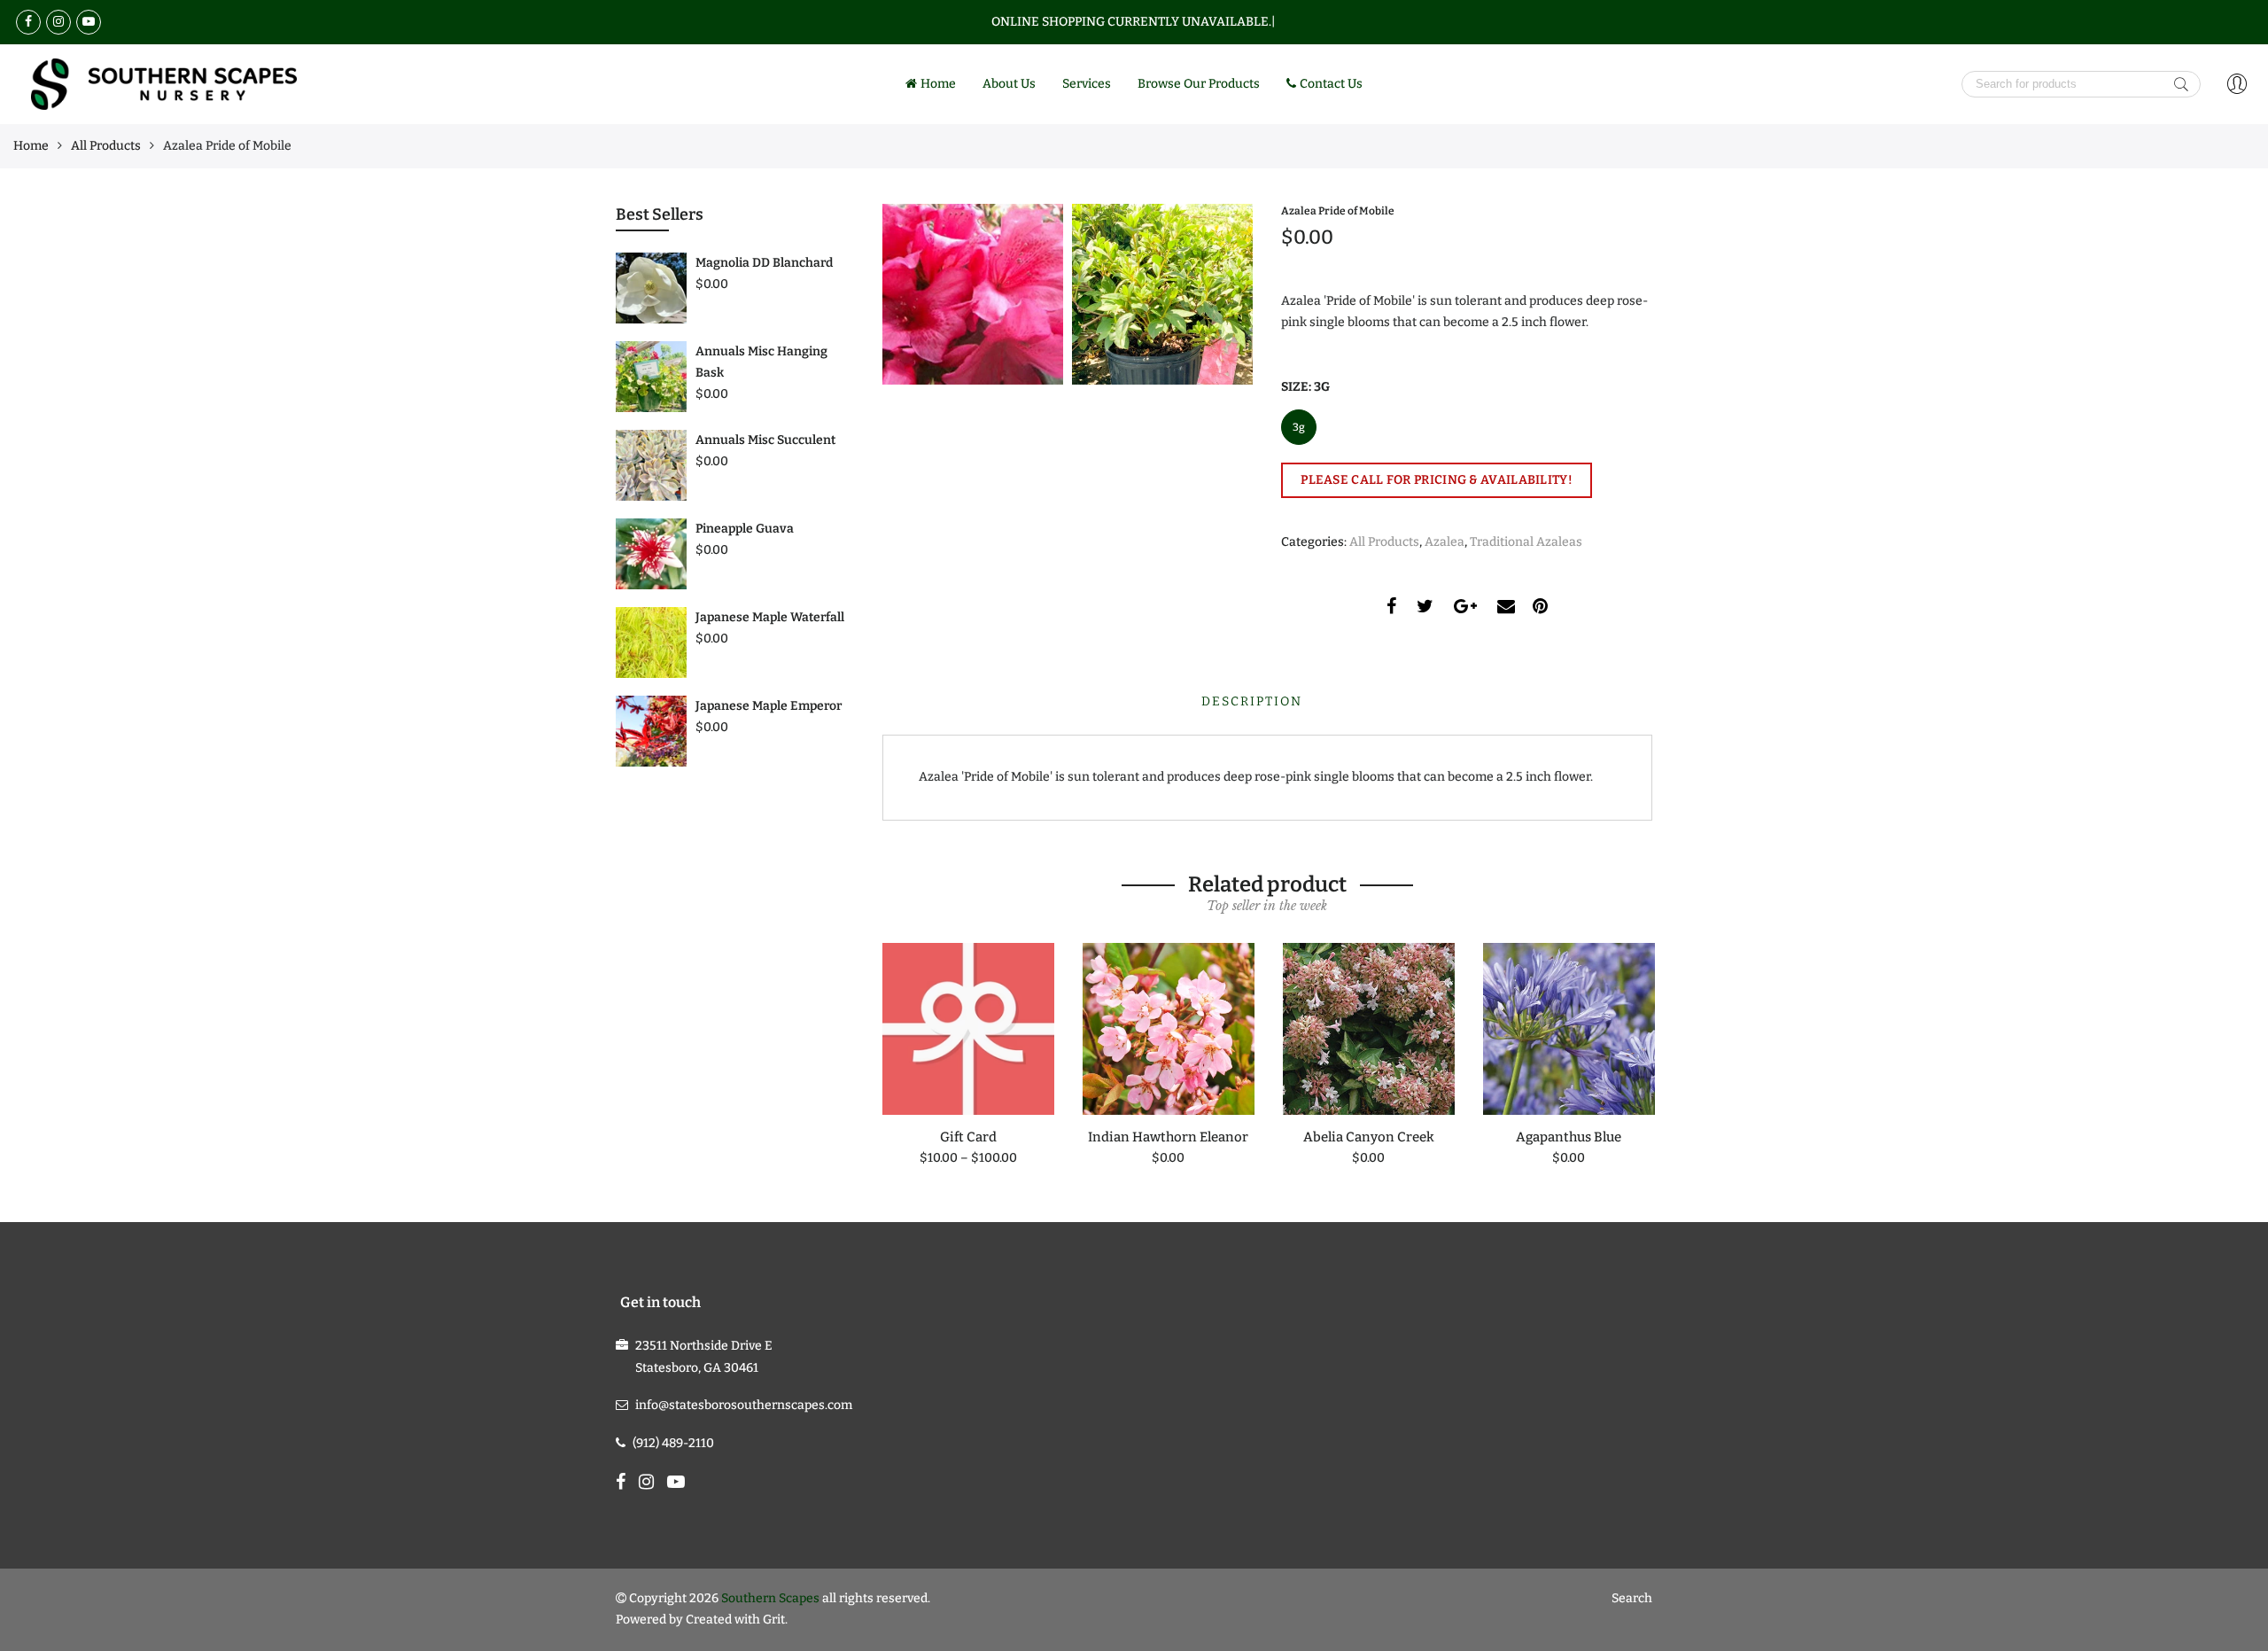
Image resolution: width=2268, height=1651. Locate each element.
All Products (106, 146)
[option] (968, 1056)
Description (1252, 701)
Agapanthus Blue (1569, 1137)
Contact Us (1331, 84)
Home (938, 84)
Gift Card (968, 1137)
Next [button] (1653, 1042)
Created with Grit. (737, 1620)
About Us (1009, 84)
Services (1087, 84)
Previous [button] (882, 1042)
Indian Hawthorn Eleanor (1168, 1137)
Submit (2181, 84)
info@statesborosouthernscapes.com (744, 1405)
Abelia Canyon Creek (1369, 1137)
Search (1632, 1598)
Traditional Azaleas (1526, 542)
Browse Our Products (1199, 84)
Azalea (1445, 542)
